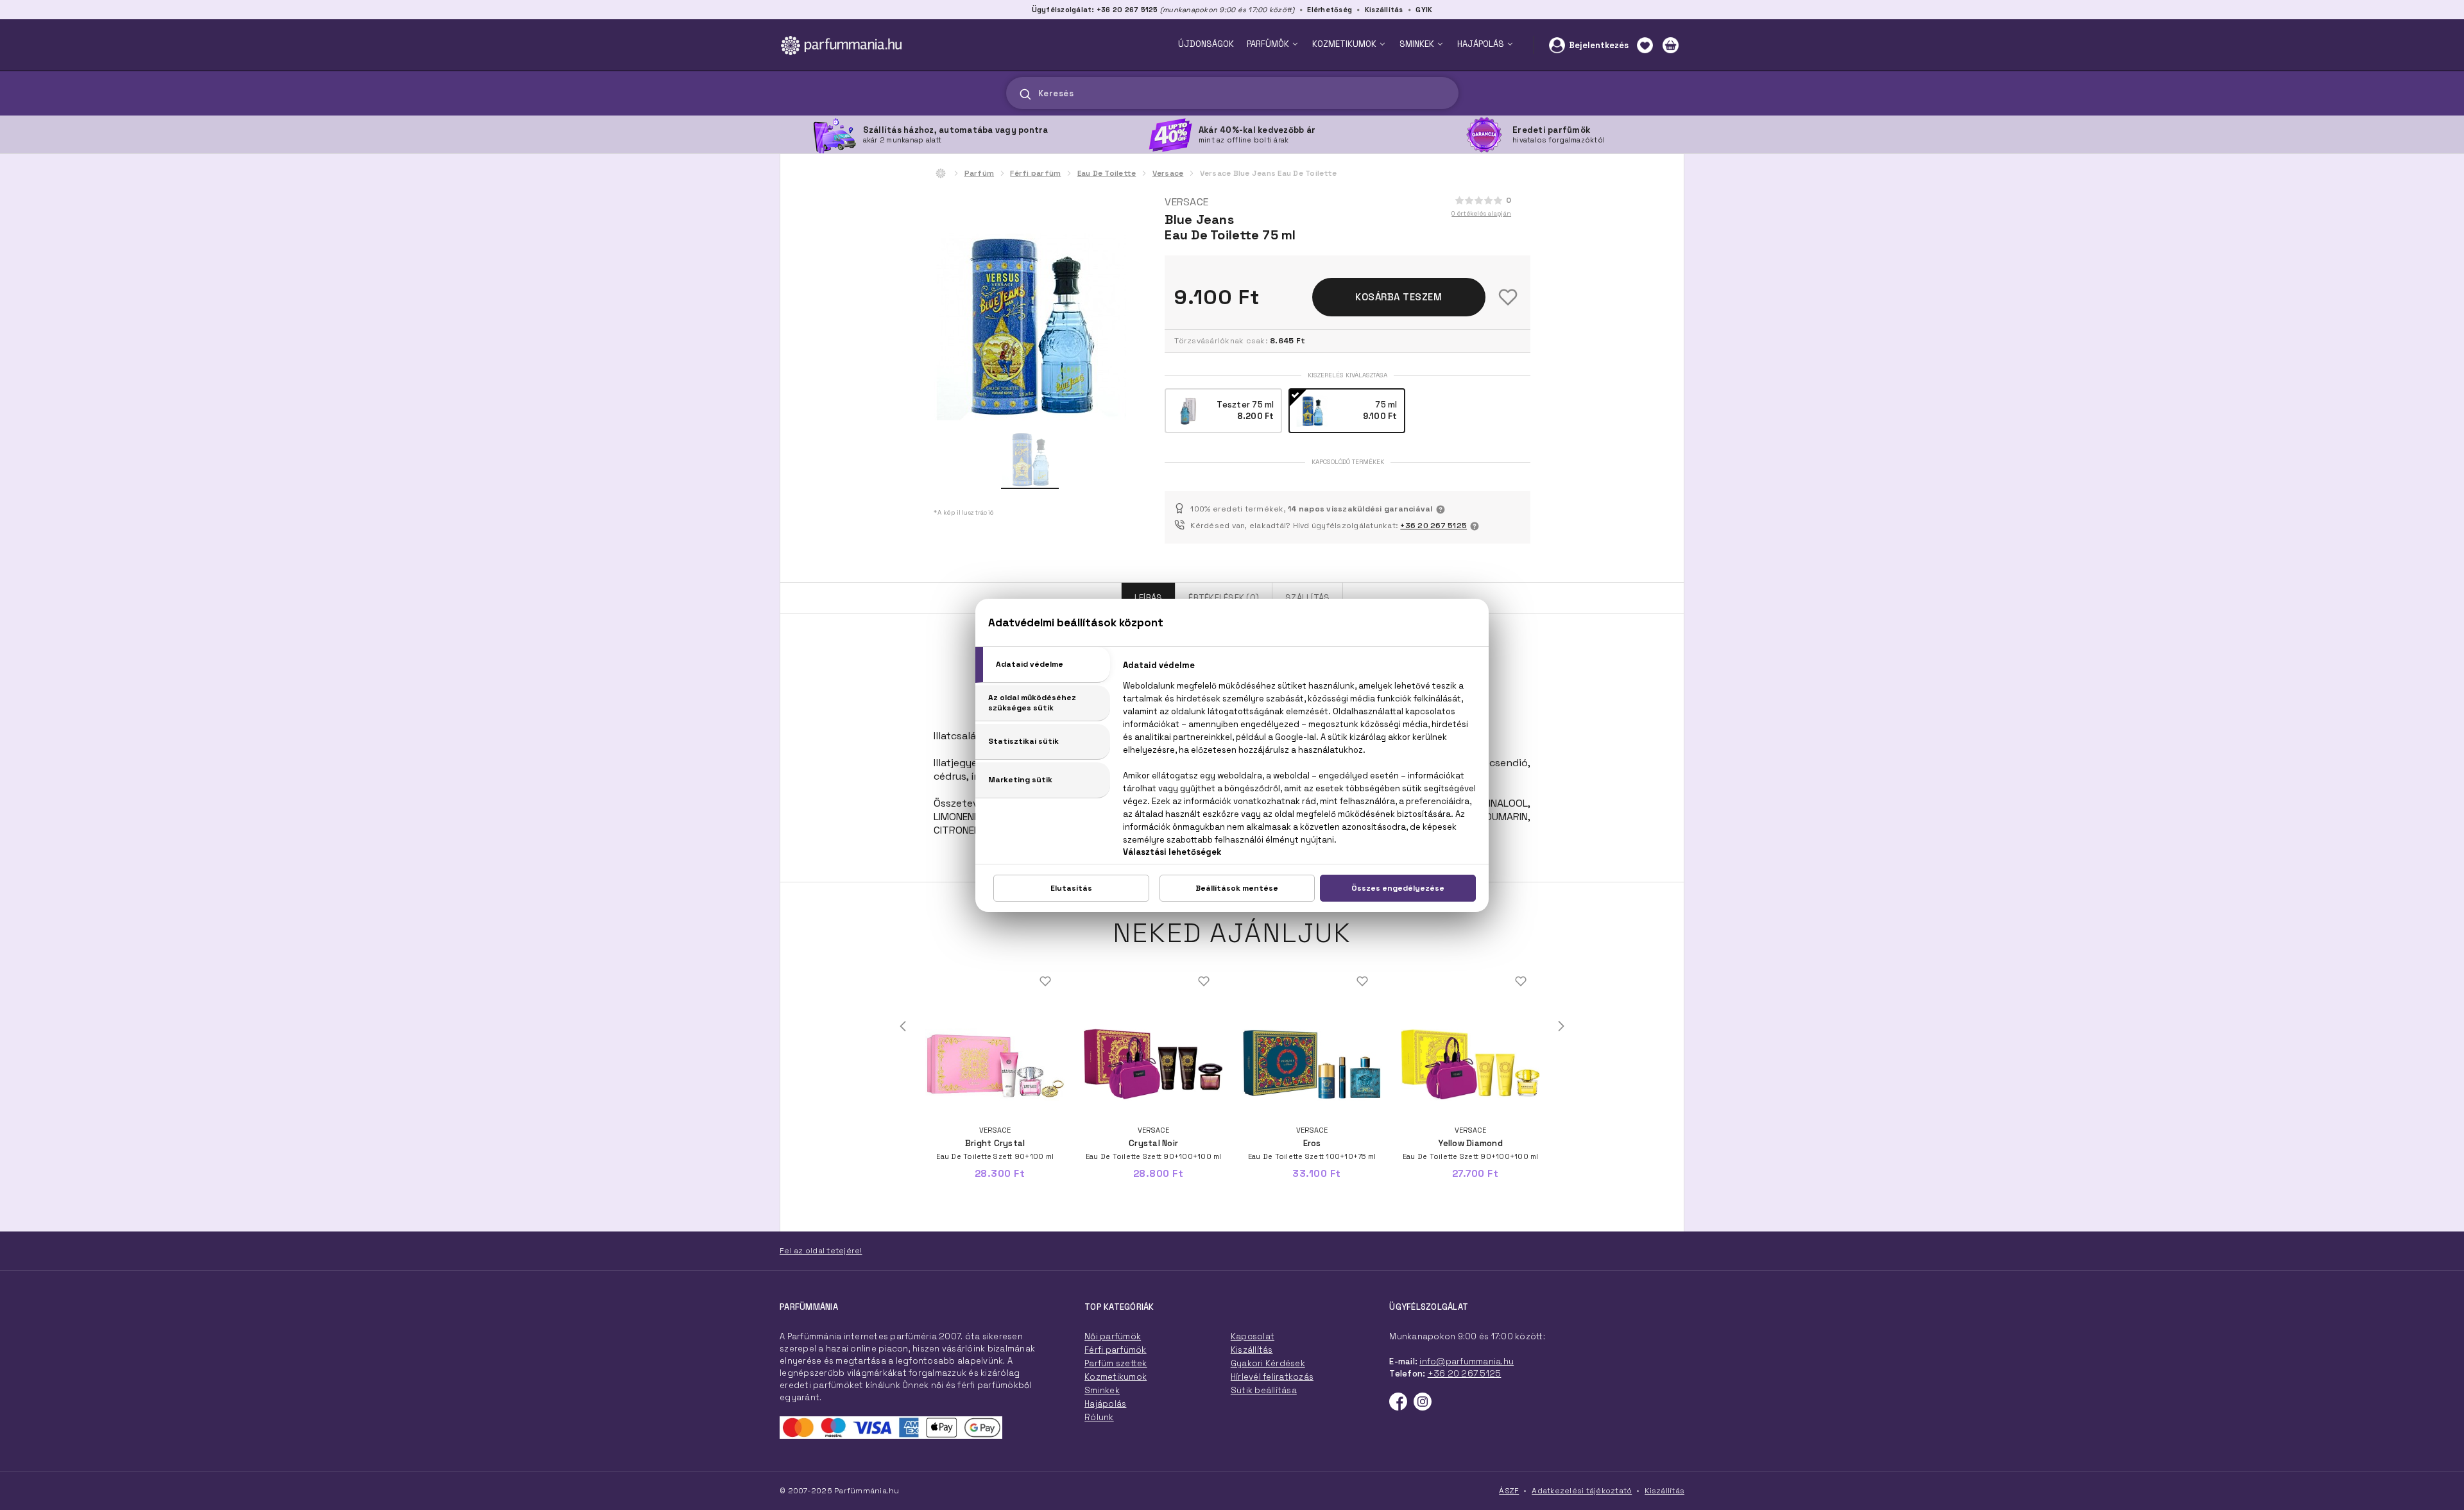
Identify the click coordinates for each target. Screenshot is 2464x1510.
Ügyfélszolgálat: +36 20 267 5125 (1095, 10)
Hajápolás (1105, 1404)
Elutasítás (1071, 888)
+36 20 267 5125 (1433, 526)
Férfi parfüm (1035, 173)
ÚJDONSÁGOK (1206, 44)
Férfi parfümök (1116, 1350)
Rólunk (1099, 1417)
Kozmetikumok (1116, 1377)
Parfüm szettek (1116, 1363)
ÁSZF (1509, 1491)
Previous (903, 1026)
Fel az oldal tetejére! (821, 1251)
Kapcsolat (1253, 1336)
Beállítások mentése (1237, 888)
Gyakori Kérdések (1268, 1363)
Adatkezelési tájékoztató (1582, 1491)
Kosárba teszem (1399, 297)
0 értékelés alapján (1481, 213)
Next (1561, 1026)
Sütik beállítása (1264, 1390)
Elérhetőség (1330, 10)
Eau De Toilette (1107, 173)
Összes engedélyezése (1398, 888)
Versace (1168, 173)
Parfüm (980, 173)
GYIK (1424, 10)
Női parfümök (1113, 1336)
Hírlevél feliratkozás (1272, 1377)
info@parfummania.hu (1467, 1361)
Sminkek (1102, 1390)
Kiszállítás (1384, 10)
